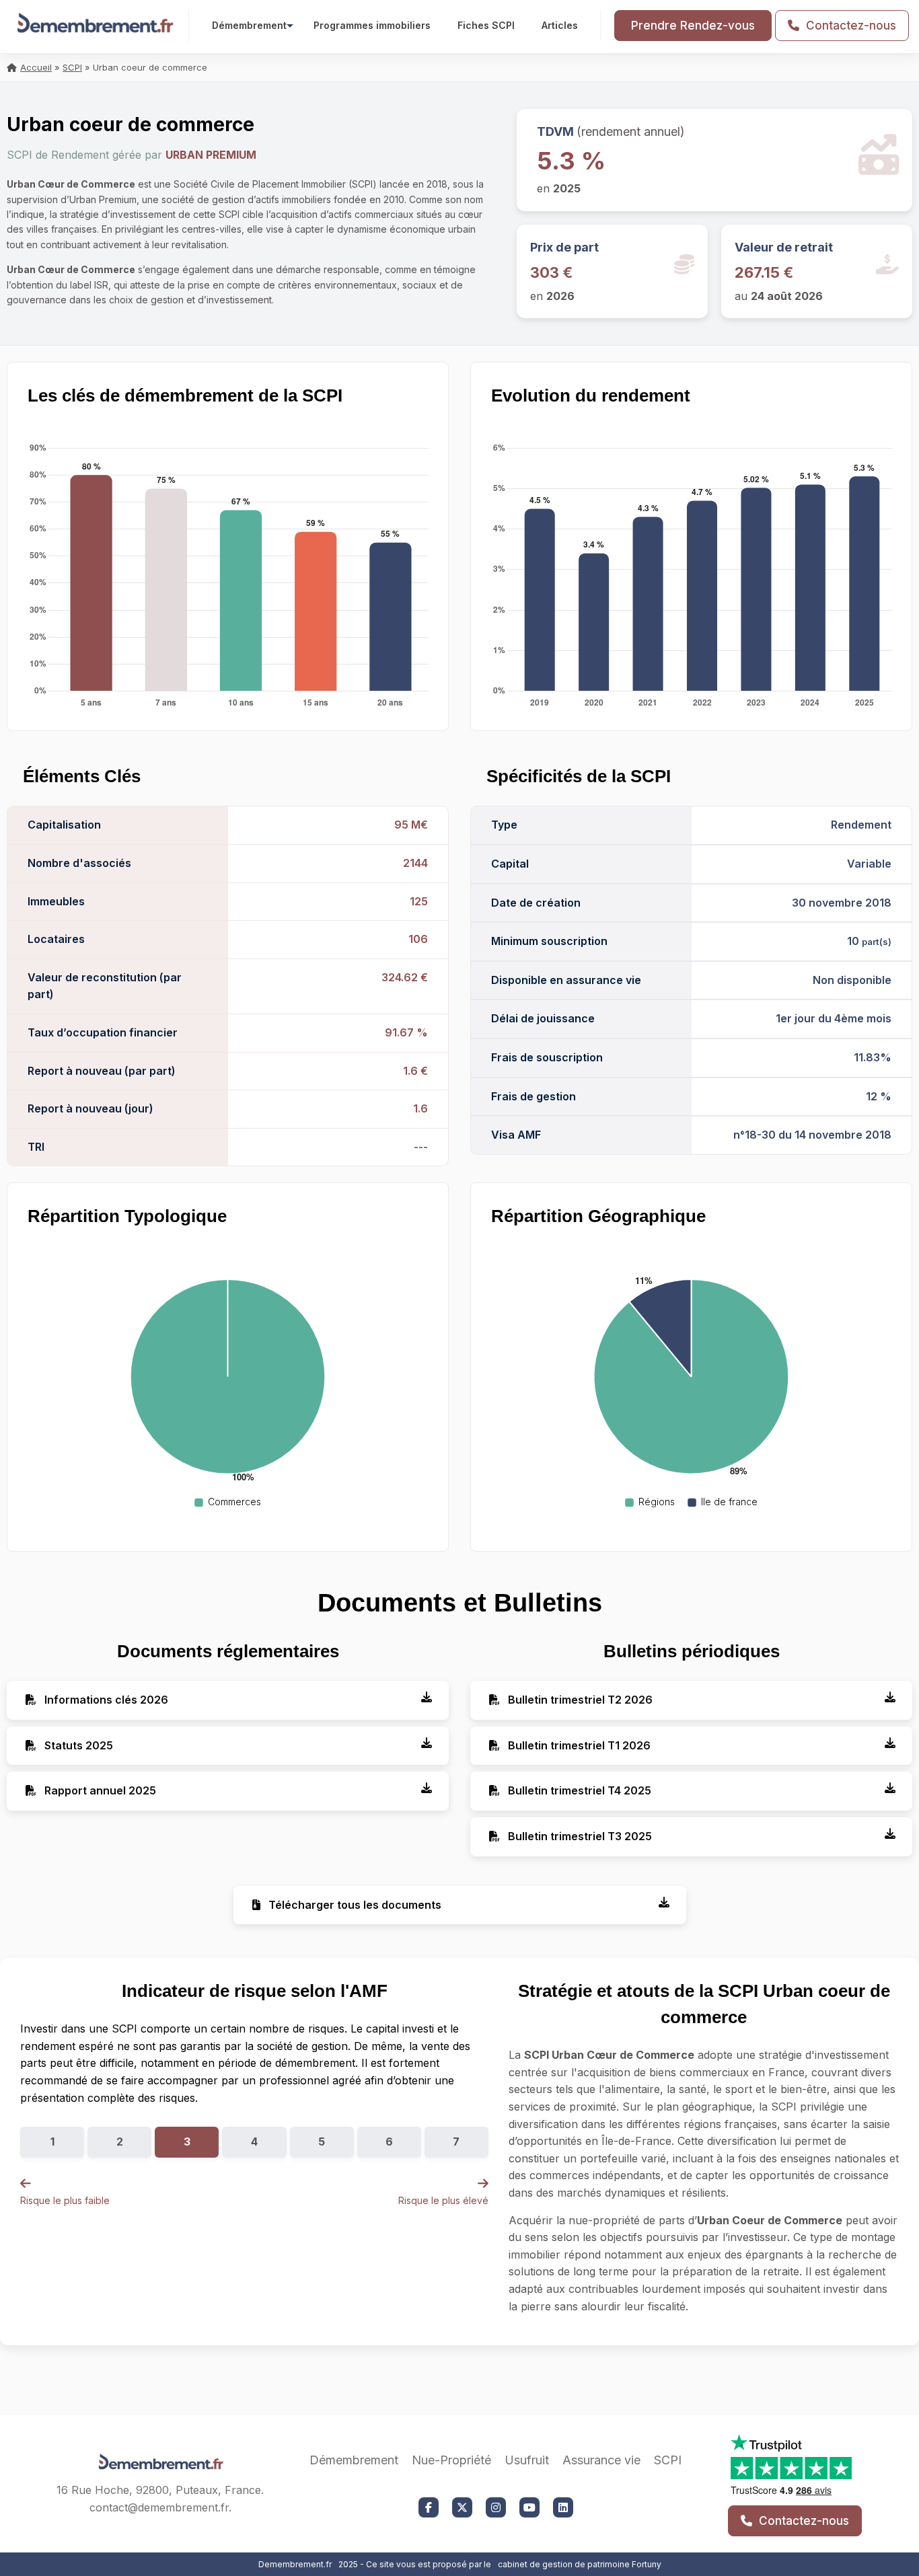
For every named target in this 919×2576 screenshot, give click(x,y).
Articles (560, 25)
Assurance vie (601, 2460)
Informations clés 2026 (105, 1700)
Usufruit (527, 2460)
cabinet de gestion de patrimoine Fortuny (580, 2564)
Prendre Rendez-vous (693, 26)
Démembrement (249, 25)
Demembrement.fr (295, 2564)
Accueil (36, 67)
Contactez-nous (849, 26)
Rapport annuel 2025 (99, 1790)
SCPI (72, 67)
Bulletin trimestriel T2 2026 (579, 1700)
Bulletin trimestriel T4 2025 (578, 1790)
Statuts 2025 (77, 1745)
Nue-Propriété (451, 2460)
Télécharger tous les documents (354, 1905)
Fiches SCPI (486, 25)
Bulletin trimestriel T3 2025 (579, 1836)
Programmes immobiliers (372, 25)
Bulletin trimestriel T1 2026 (578, 1745)
